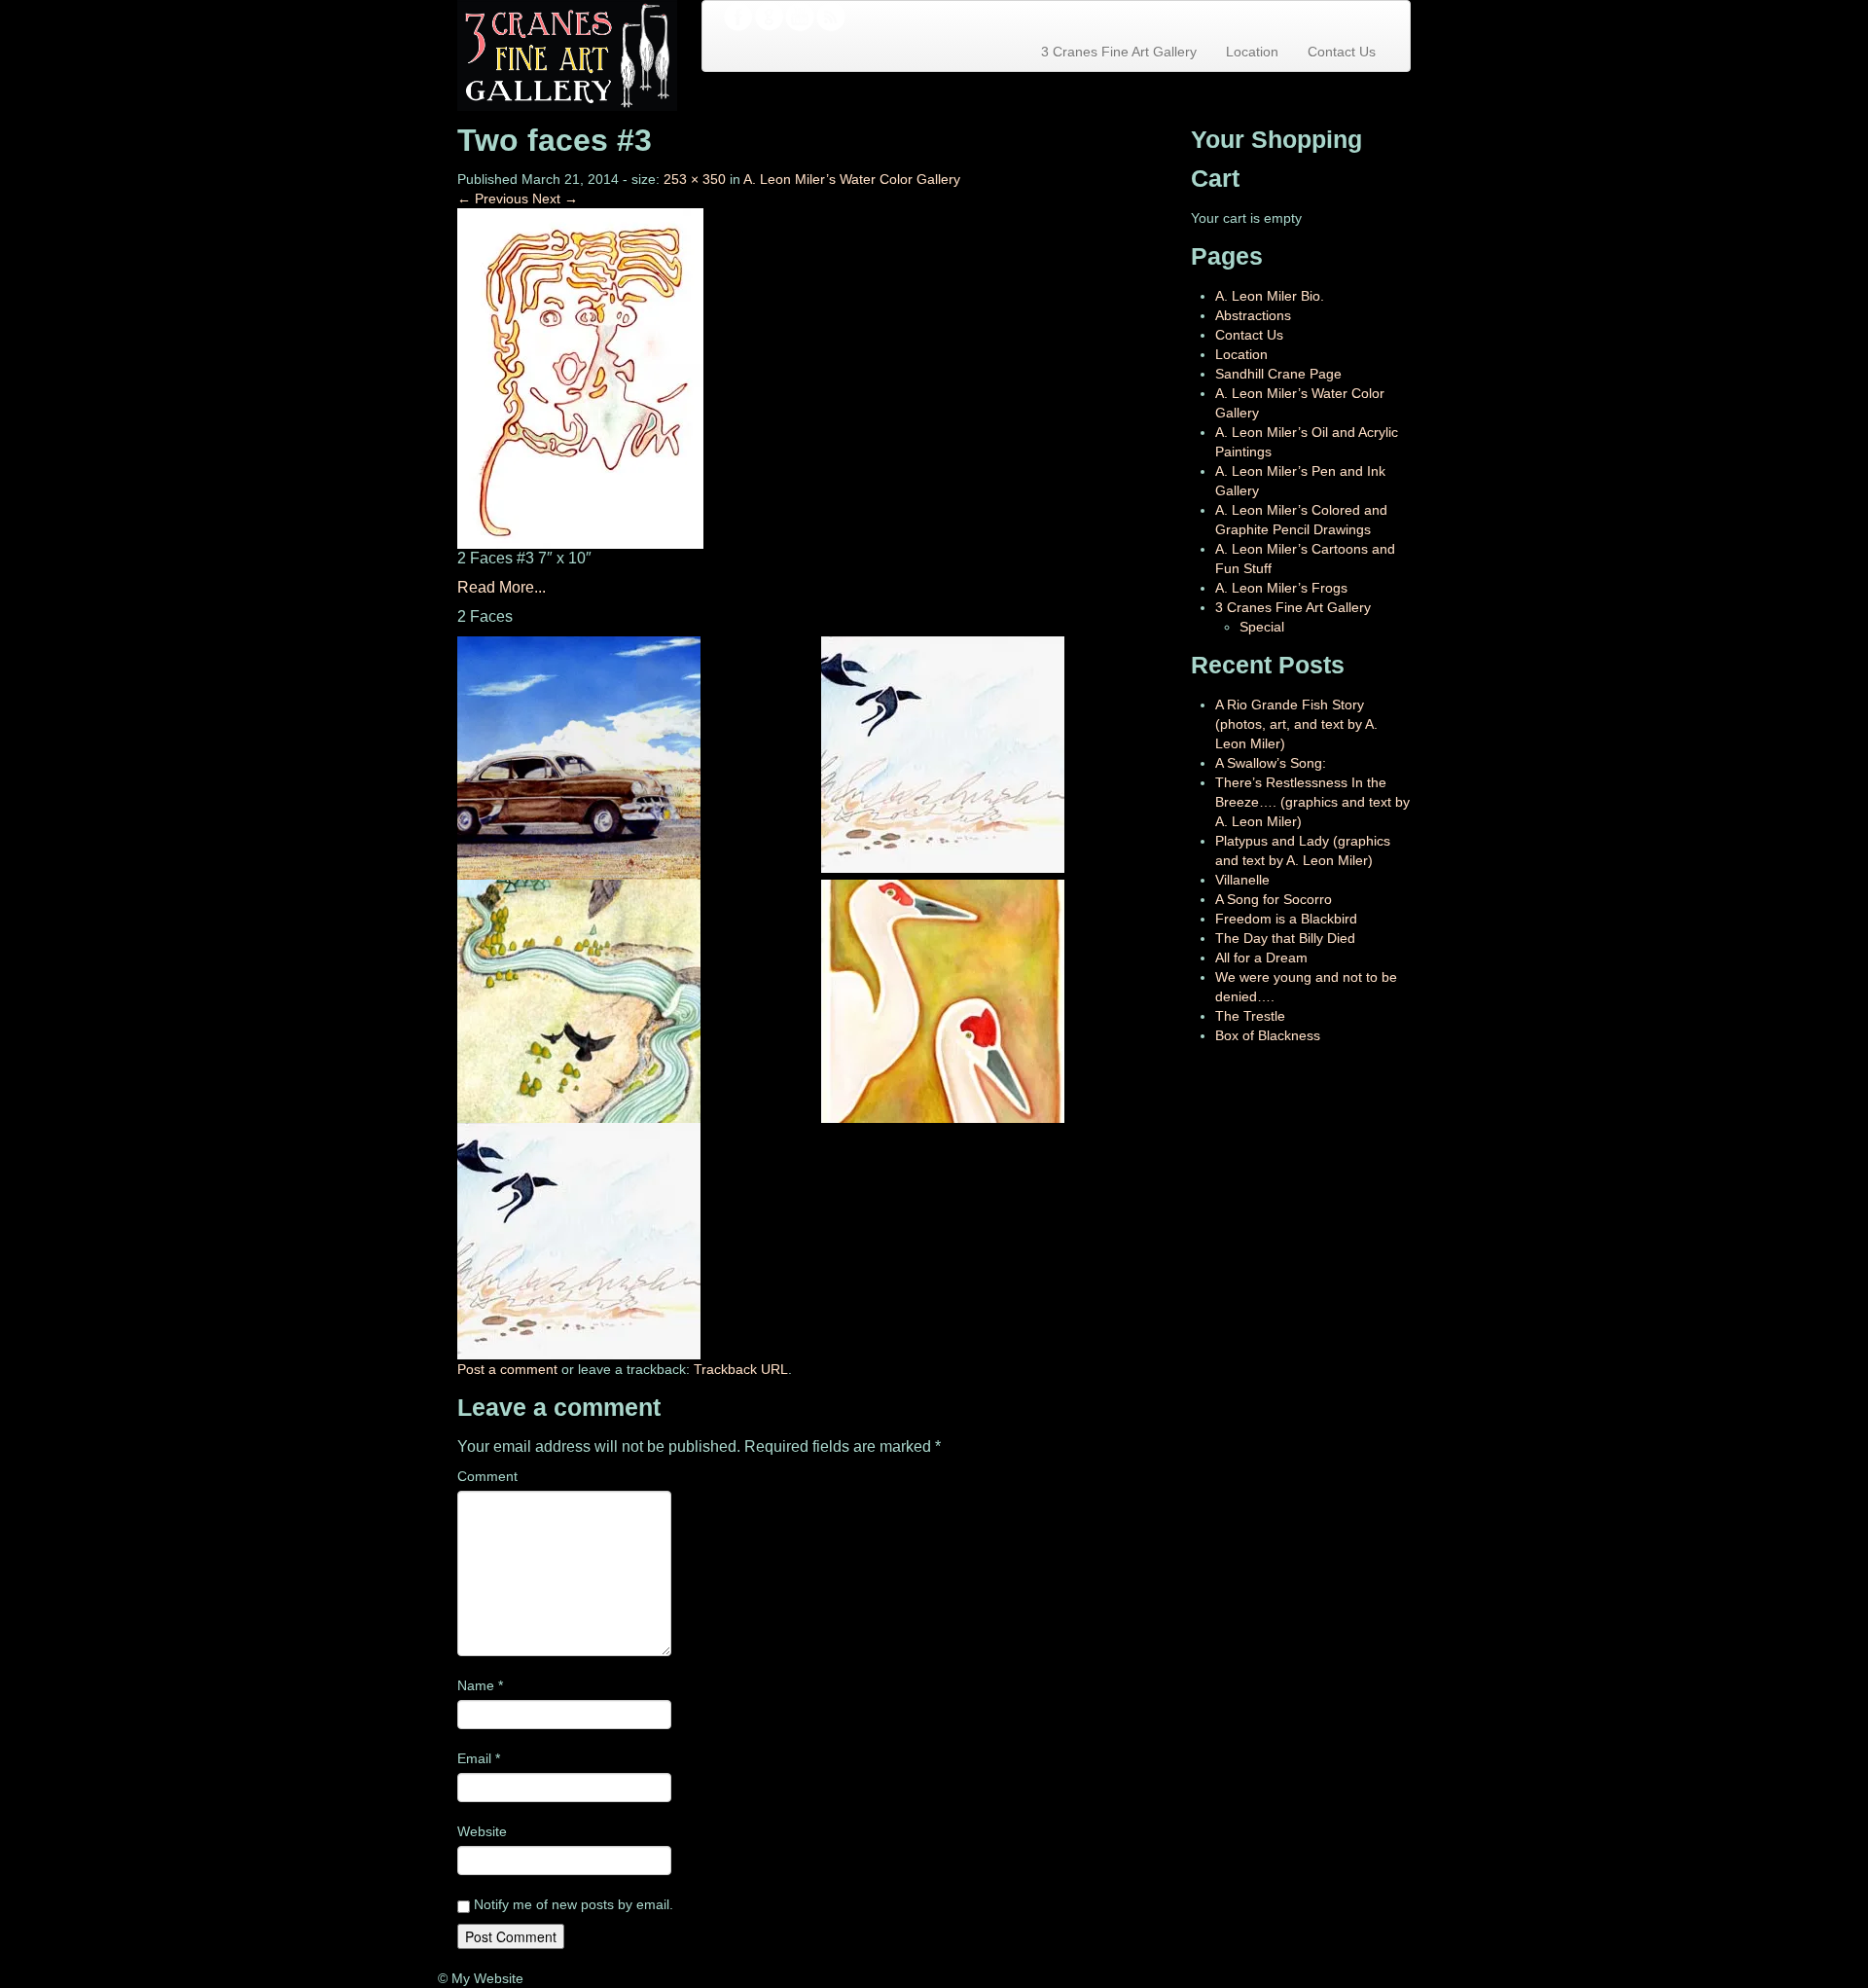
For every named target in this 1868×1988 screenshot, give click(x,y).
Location (1252, 52)
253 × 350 (695, 179)
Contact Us (1342, 52)
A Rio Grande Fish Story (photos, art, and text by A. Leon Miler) (1296, 724)
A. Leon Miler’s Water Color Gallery (852, 179)
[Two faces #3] (580, 378)
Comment (487, 1476)
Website (482, 1831)
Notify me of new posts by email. (574, 1904)
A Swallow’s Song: (1271, 763)
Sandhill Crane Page (1278, 374)
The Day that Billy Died (1285, 938)
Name (480, 1685)
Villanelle (1242, 880)
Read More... (502, 587)
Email (479, 1758)
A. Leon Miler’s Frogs (1281, 588)
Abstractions (1253, 315)
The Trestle (1250, 1016)
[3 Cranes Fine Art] (567, 54)
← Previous (493, 199)
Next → (555, 199)
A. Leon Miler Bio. (1270, 296)
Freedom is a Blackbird (1286, 919)
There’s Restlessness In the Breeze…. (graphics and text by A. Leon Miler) (1312, 802)
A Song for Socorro (1274, 899)
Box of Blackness (1268, 1035)
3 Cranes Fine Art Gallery (1119, 52)
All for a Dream (1261, 958)
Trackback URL (741, 1369)
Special (1262, 627)
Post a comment (507, 1369)
